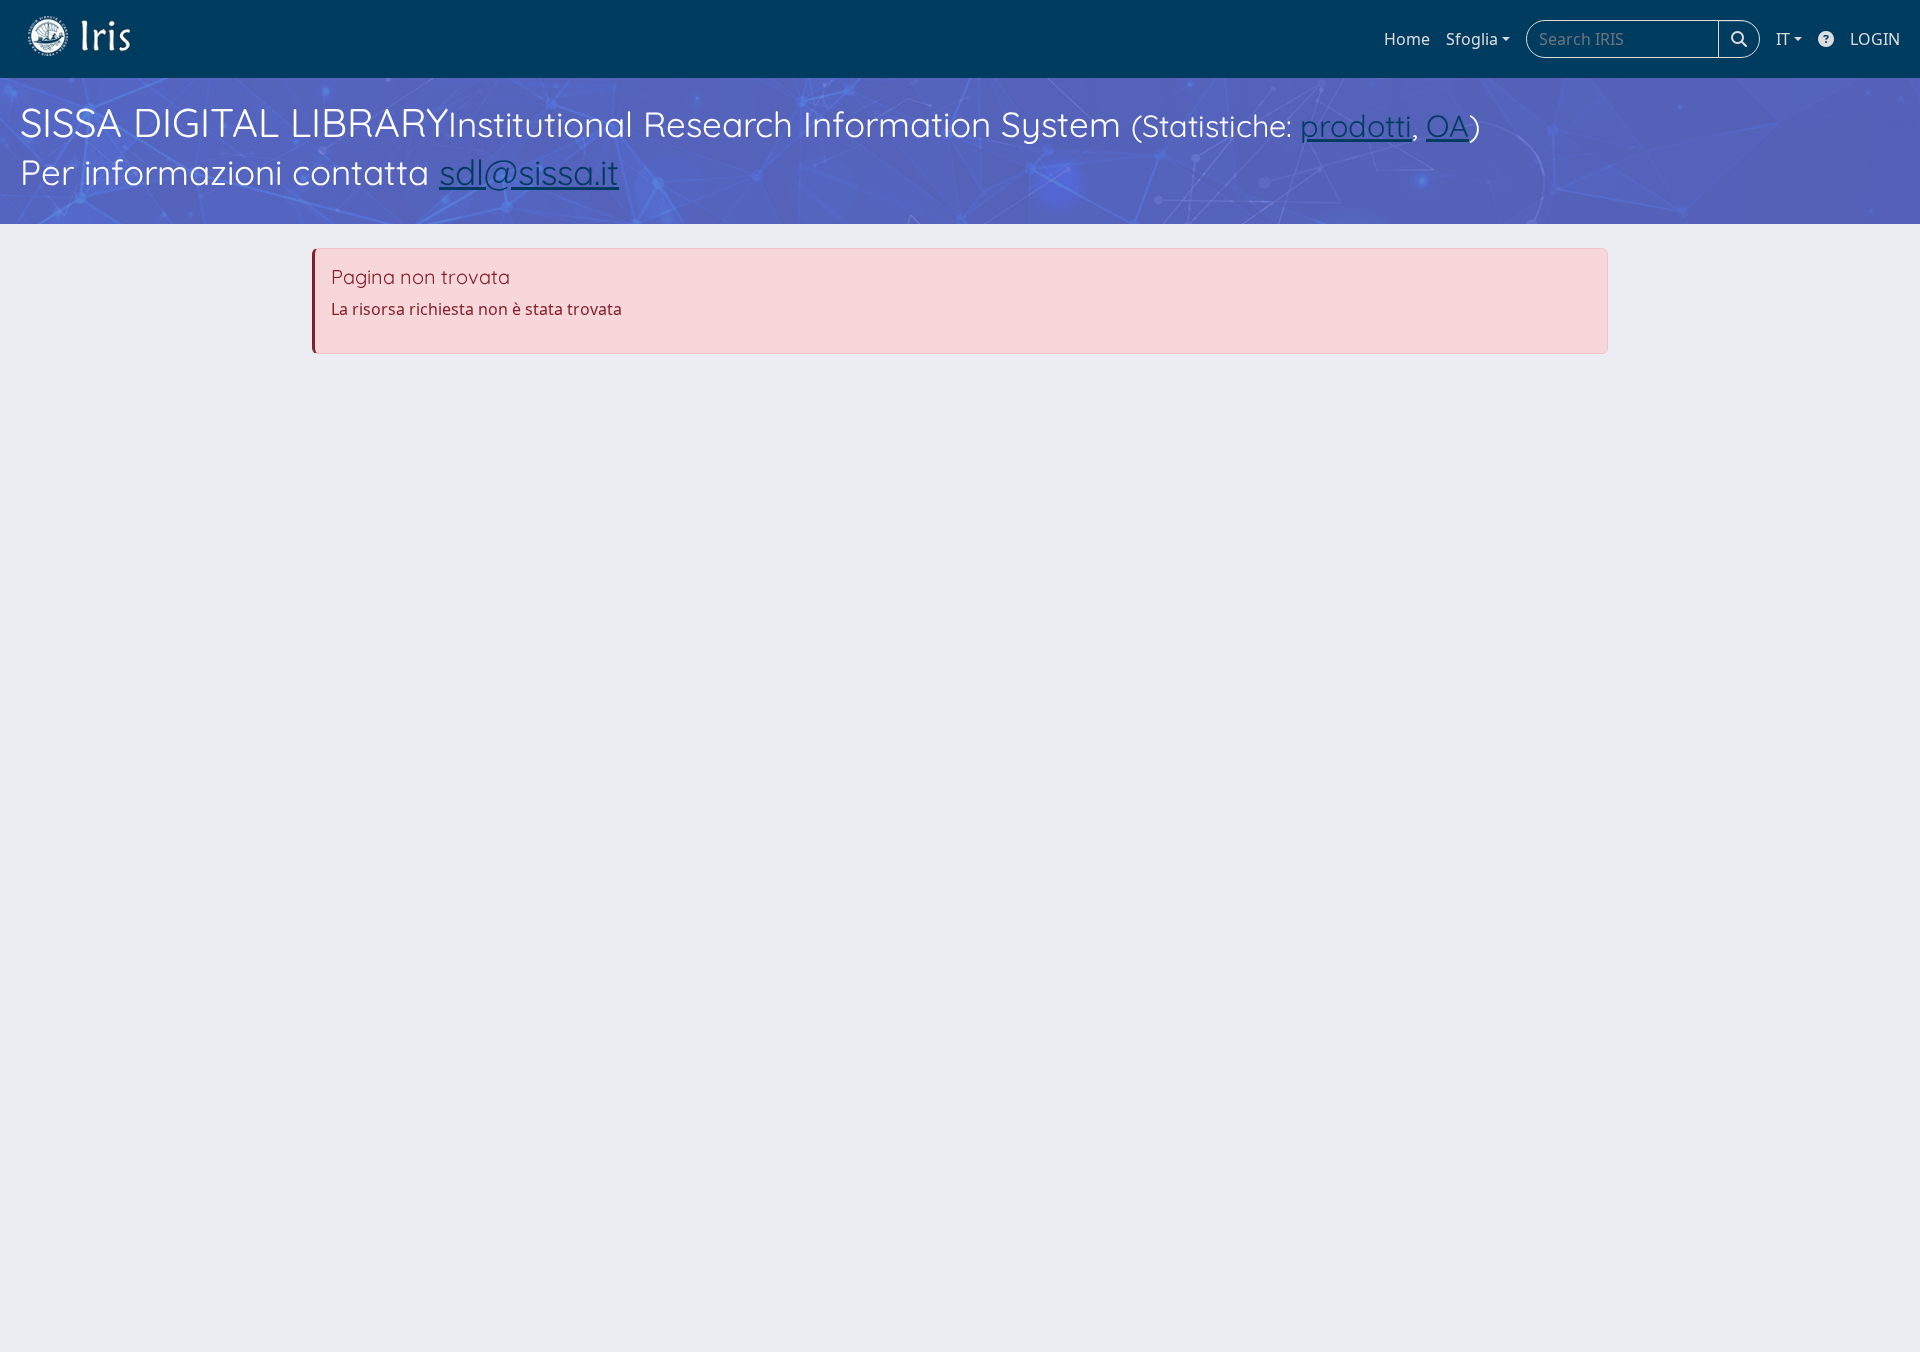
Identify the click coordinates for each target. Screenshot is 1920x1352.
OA (1447, 125)
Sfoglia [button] (1472, 39)
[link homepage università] (94, 39)
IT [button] (1783, 39)
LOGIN (1875, 39)
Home (1407, 39)
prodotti (1356, 125)
